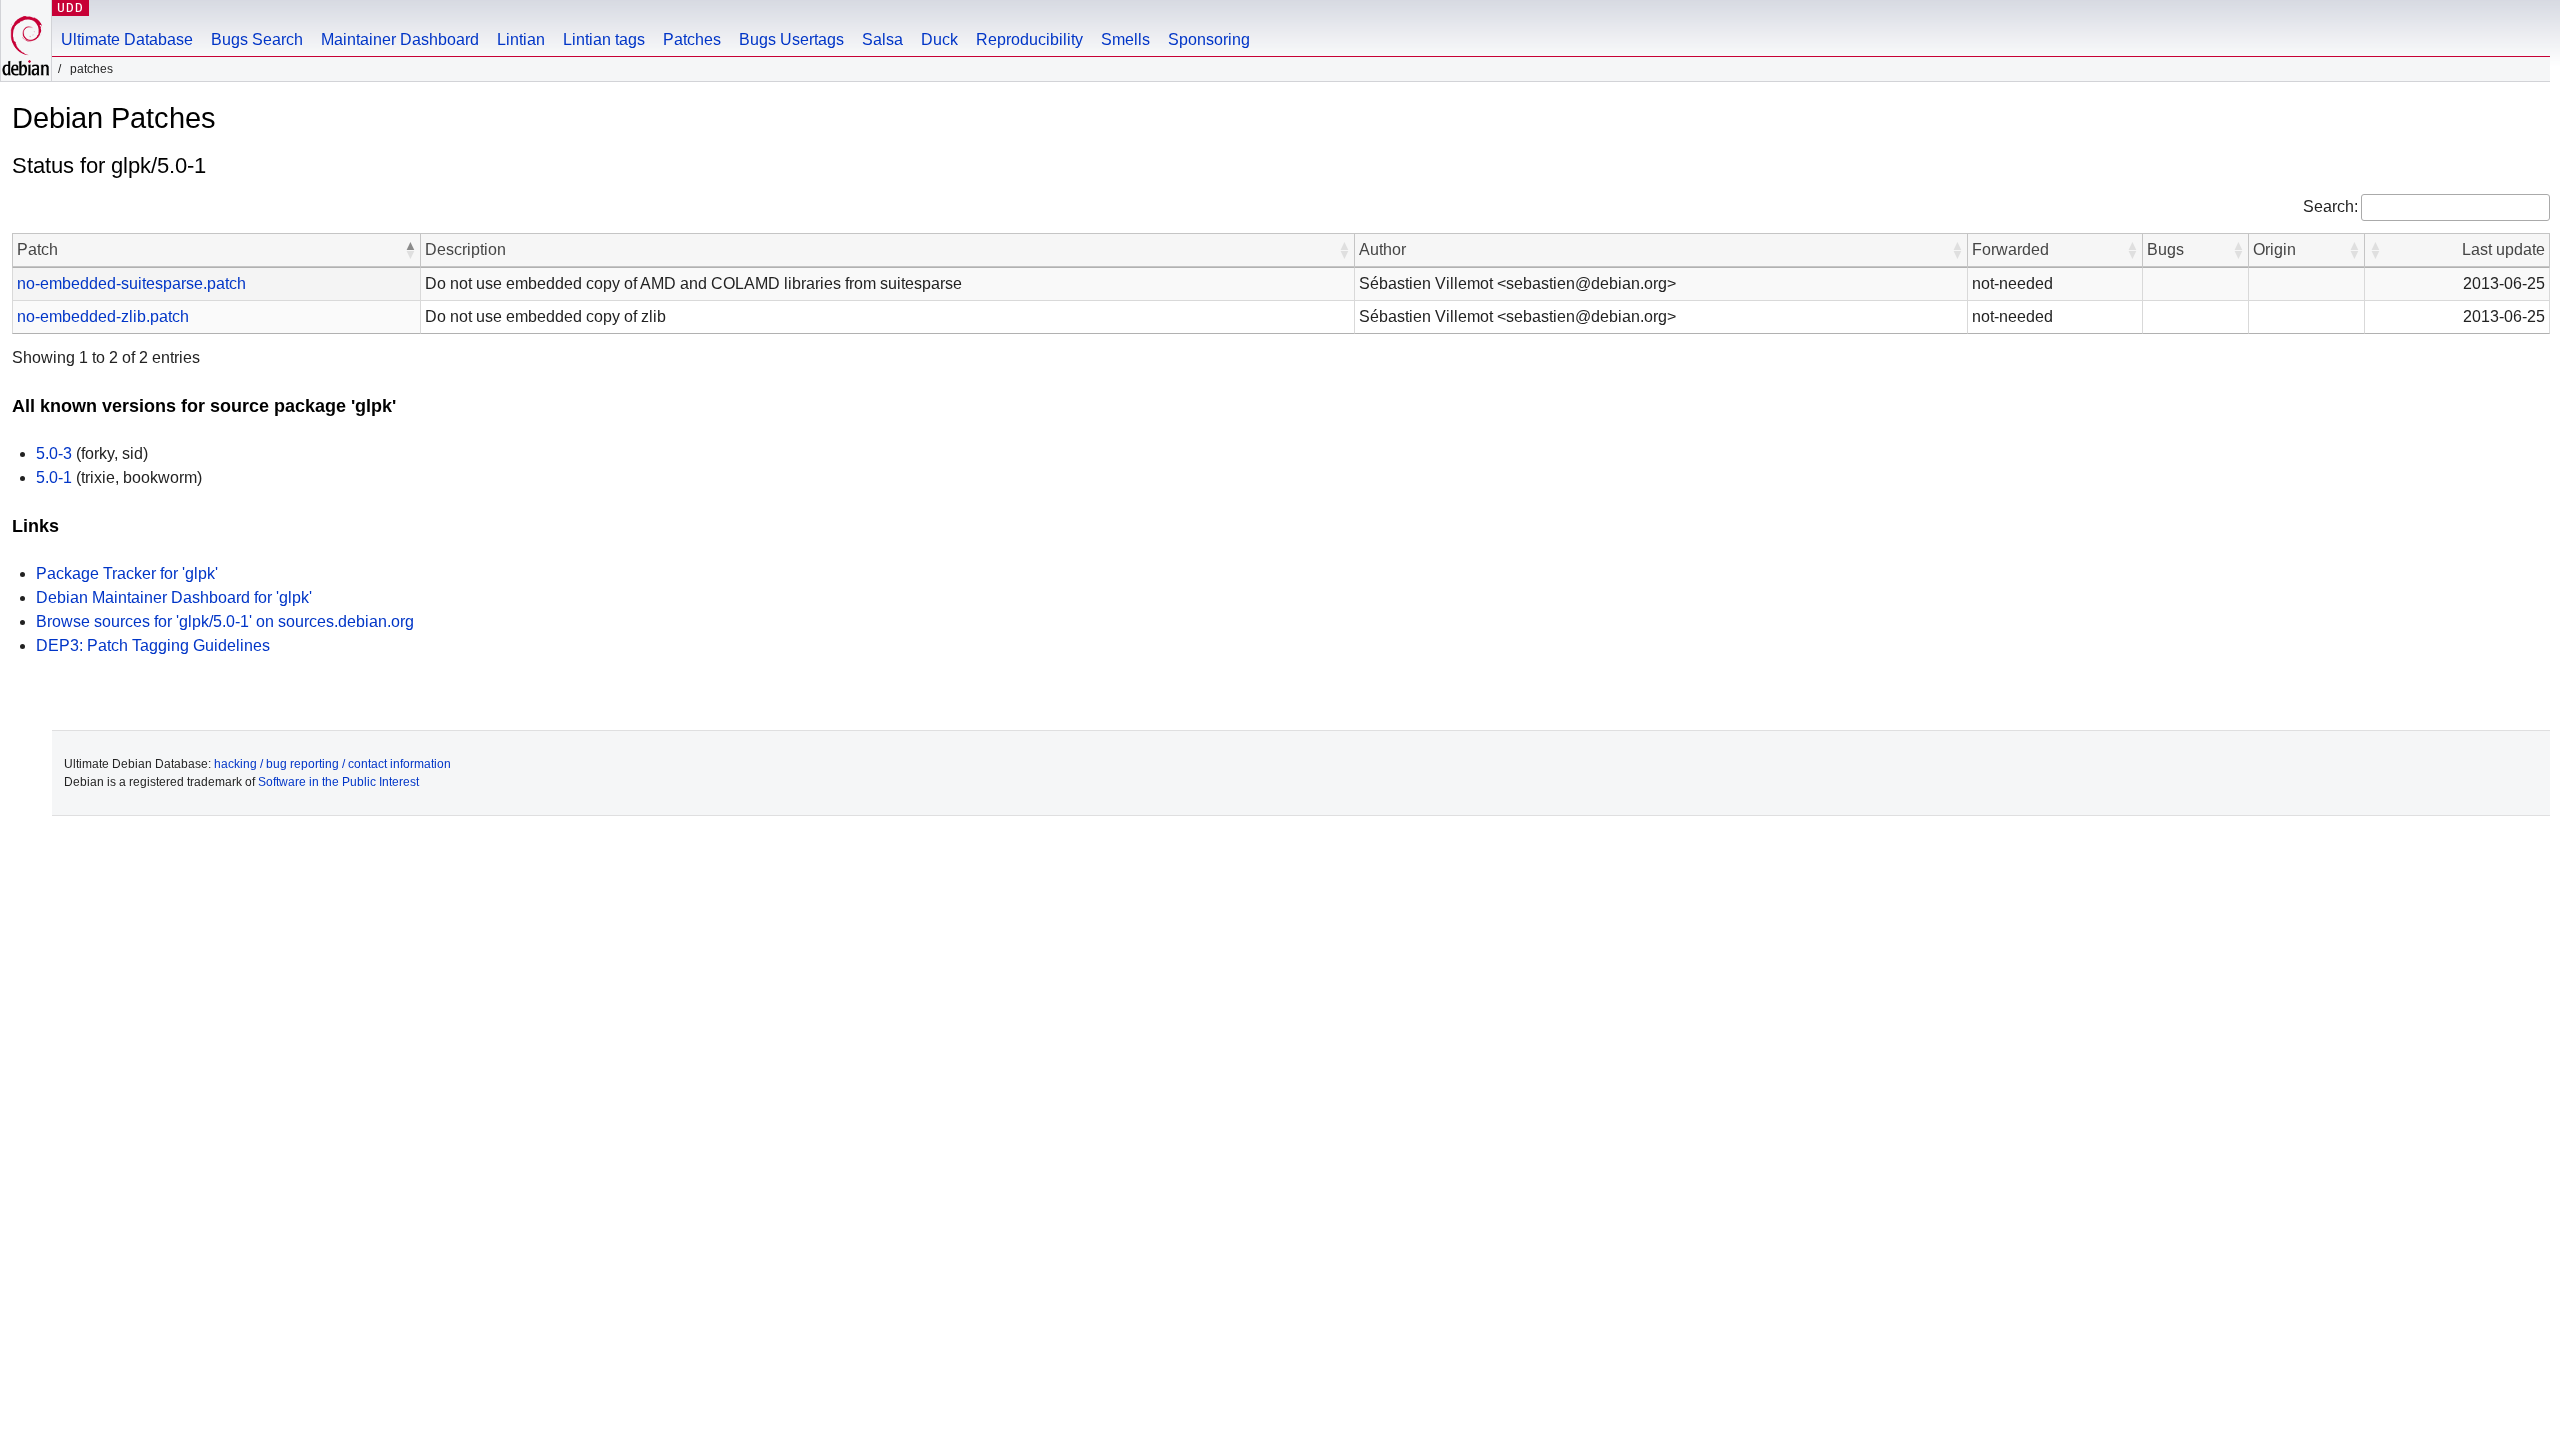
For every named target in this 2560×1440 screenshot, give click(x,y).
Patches (692, 39)
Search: (2330, 206)
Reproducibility (1029, 39)
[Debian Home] (26, 40)
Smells (1125, 39)
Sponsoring (1209, 39)
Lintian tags (604, 39)
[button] (410, 250)
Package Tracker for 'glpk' (127, 573)
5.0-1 (54, 477)
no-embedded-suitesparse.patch (131, 283)
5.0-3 (54, 453)
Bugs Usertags (791, 39)
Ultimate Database (127, 39)
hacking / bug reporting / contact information (332, 764)
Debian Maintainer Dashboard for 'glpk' (174, 597)
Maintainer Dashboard (400, 39)
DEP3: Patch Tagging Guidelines (153, 645)
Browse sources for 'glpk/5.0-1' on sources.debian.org (225, 621)
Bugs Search (257, 39)
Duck (939, 39)
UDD (70, 7)
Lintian (521, 39)
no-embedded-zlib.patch (103, 316)
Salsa (882, 39)
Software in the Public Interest (338, 782)
